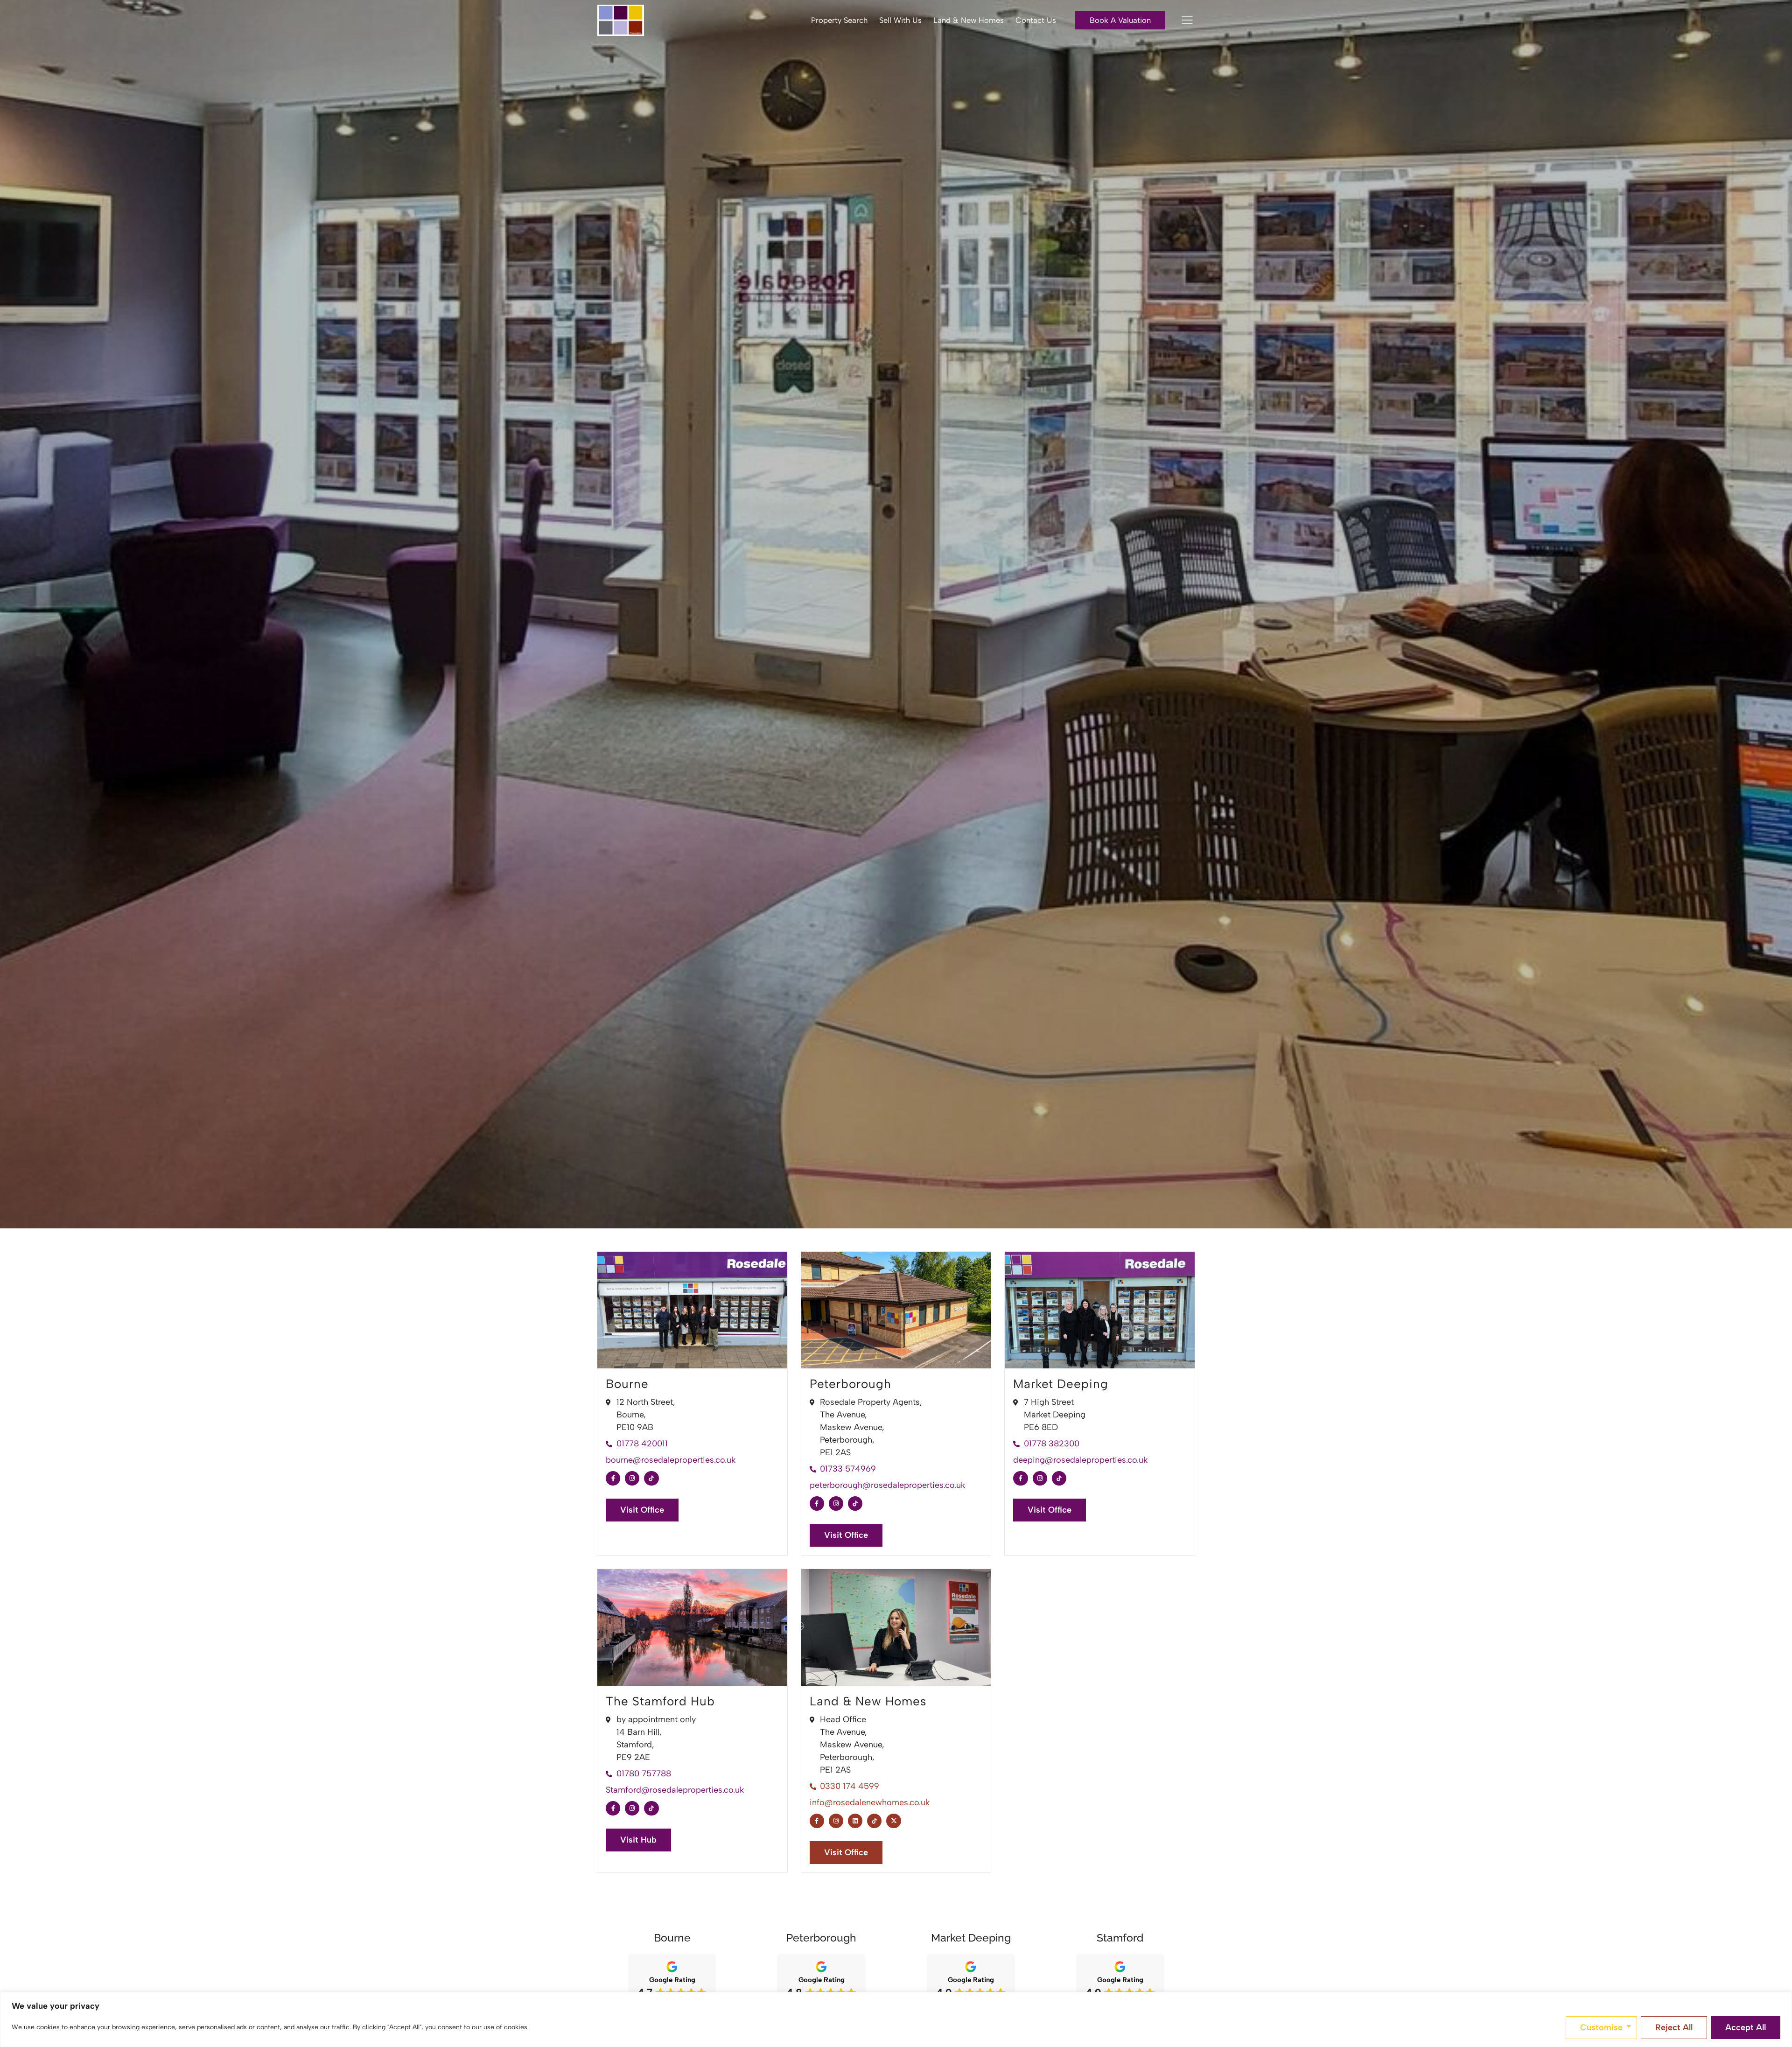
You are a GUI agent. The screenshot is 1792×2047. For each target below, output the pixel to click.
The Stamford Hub (660, 1701)
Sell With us (900, 20)
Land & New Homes (969, 20)
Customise (1601, 2027)
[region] (896, 2019)
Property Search (839, 20)
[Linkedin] (855, 1821)
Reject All (1674, 2027)
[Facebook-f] (613, 1478)
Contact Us (1036, 20)
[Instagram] (632, 1478)
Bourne (627, 1384)
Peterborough (850, 1384)
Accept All (1746, 2027)
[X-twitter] (893, 1821)
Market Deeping (1061, 1384)
